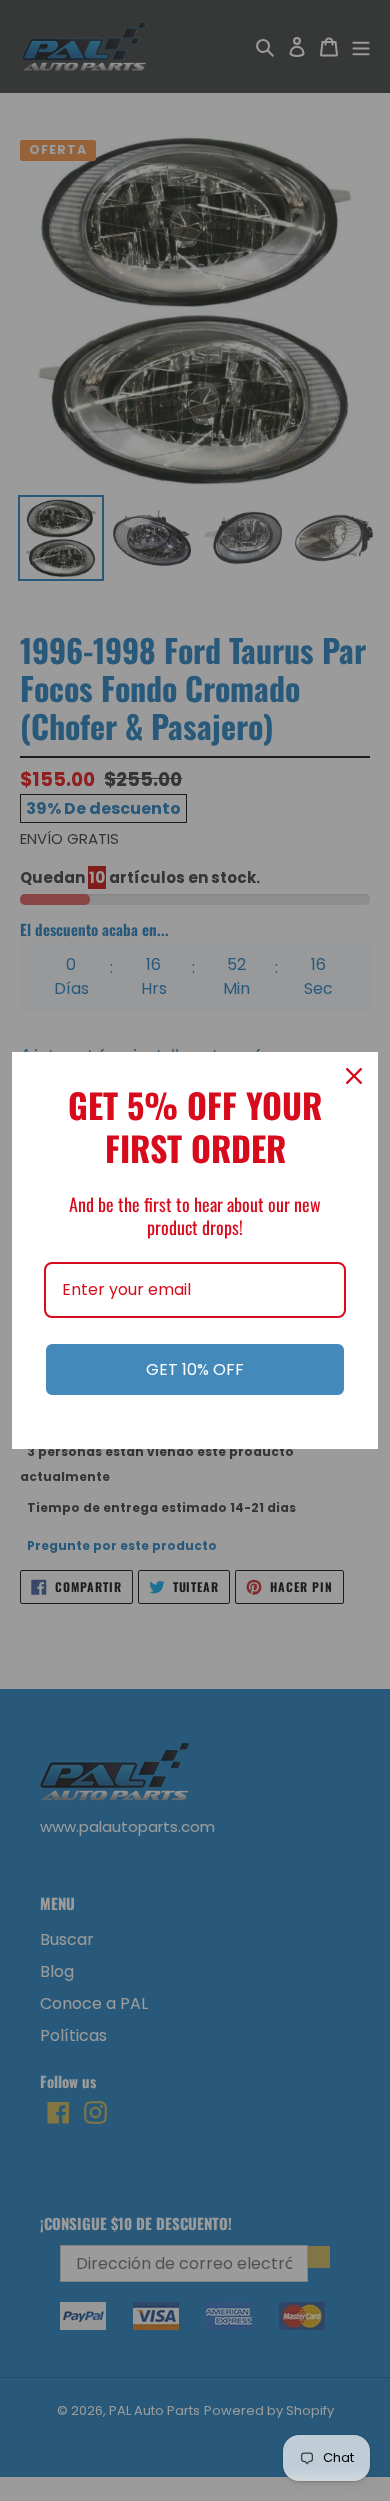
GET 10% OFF (195, 1369)
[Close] (354, 1076)
